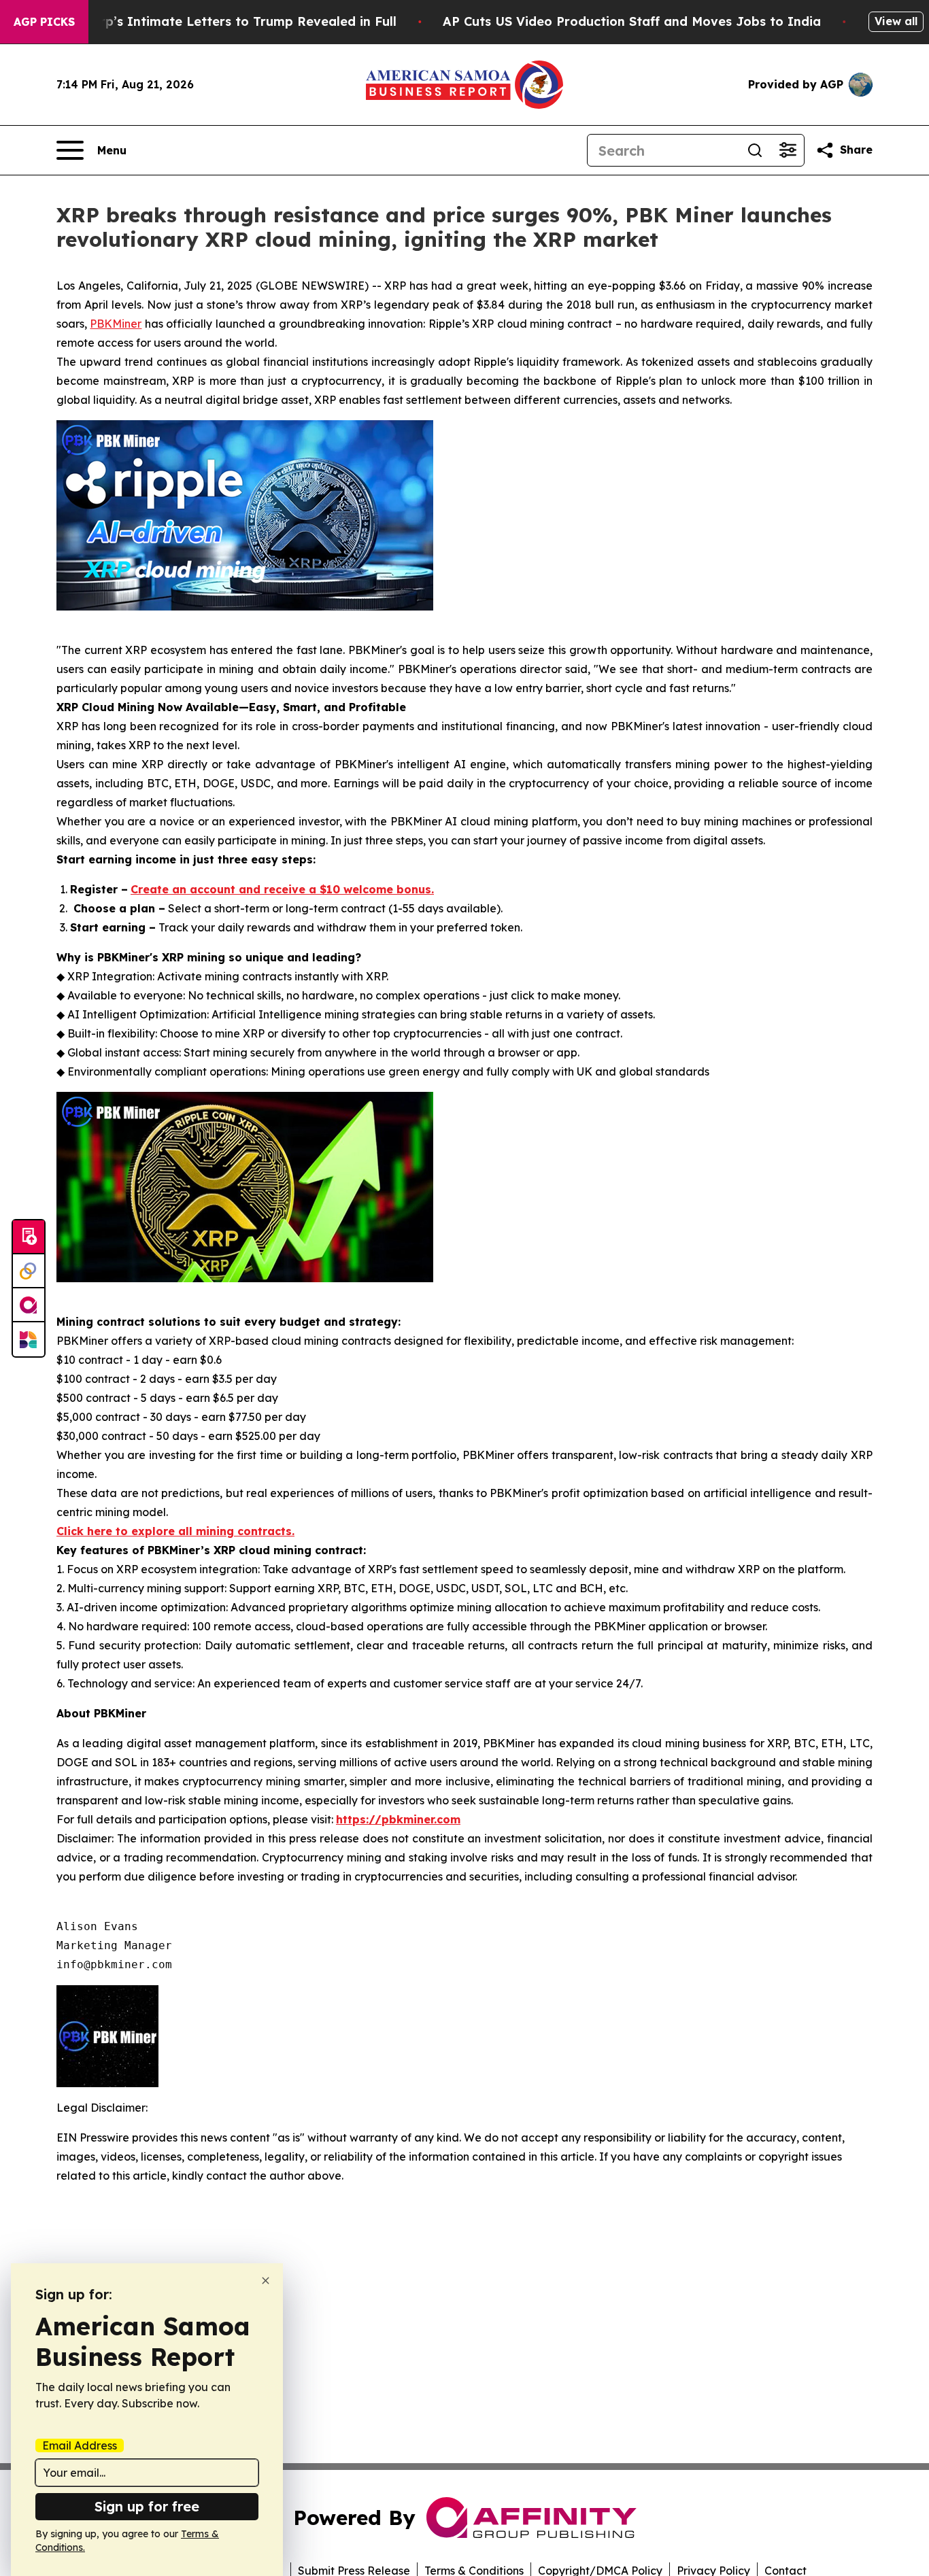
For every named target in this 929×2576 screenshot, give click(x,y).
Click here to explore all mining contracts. (175, 1531)
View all (896, 21)
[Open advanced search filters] (788, 150)
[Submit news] (29, 1237)
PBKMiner (116, 324)
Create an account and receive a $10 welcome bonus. (282, 889)
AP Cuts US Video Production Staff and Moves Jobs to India (632, 21)
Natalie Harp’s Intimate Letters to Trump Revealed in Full (214, 21)
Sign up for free (147, 2506)
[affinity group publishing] (29, 1305)
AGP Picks (44, 22)
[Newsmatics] (29, 1339)
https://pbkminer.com (398, 1819)
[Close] (266, 2281)
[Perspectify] (29, 1271)
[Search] (755, 150)
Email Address (80, 2445)
